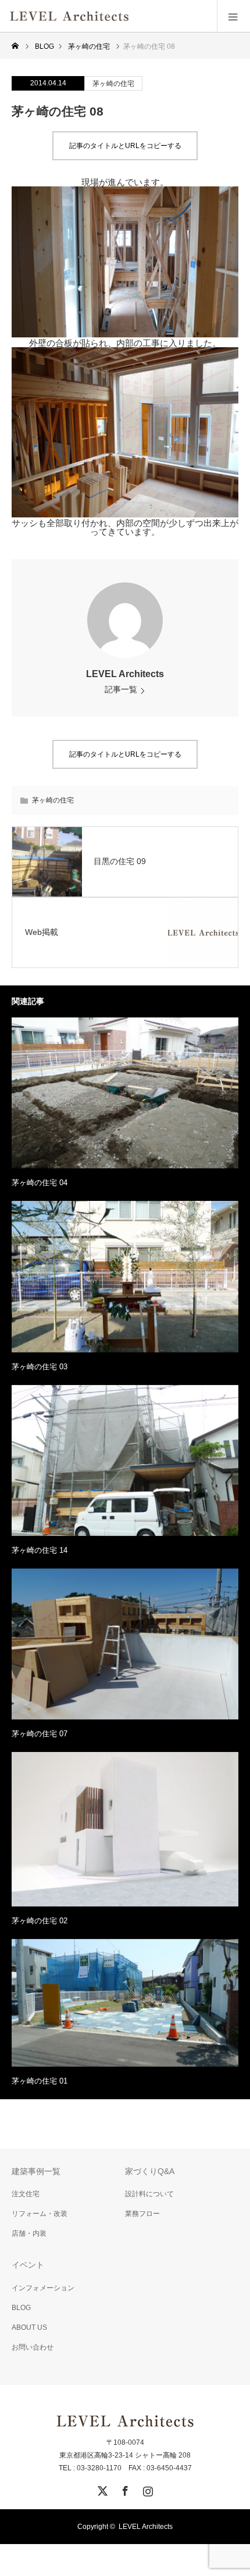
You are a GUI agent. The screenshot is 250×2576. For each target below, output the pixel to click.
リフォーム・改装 (40, 2214)
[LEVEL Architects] (129, 16)
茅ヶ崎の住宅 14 (40, 1550)
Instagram (147, 2489)
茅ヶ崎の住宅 (113, 84)
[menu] (233, 16)
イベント (28, 2265)
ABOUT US (29, 2327)
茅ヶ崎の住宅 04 (40, 1183)
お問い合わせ (33, 2347)
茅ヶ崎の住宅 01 (40, 2081)
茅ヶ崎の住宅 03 (40, 1367)
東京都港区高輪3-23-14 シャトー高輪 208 (125, 2455)
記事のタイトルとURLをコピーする (125, 146)
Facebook (124, 2489)
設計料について (149, 2194)
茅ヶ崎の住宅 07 (40, 1734)
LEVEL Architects (125, 674)
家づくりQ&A (150, 2171)
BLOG (21, 2308)
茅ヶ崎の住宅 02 (40, 1921)
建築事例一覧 (36, 2171)
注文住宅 (26, 2194)
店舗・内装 (29, 2233)
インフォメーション (43, 2288)
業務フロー (142, 2214)
